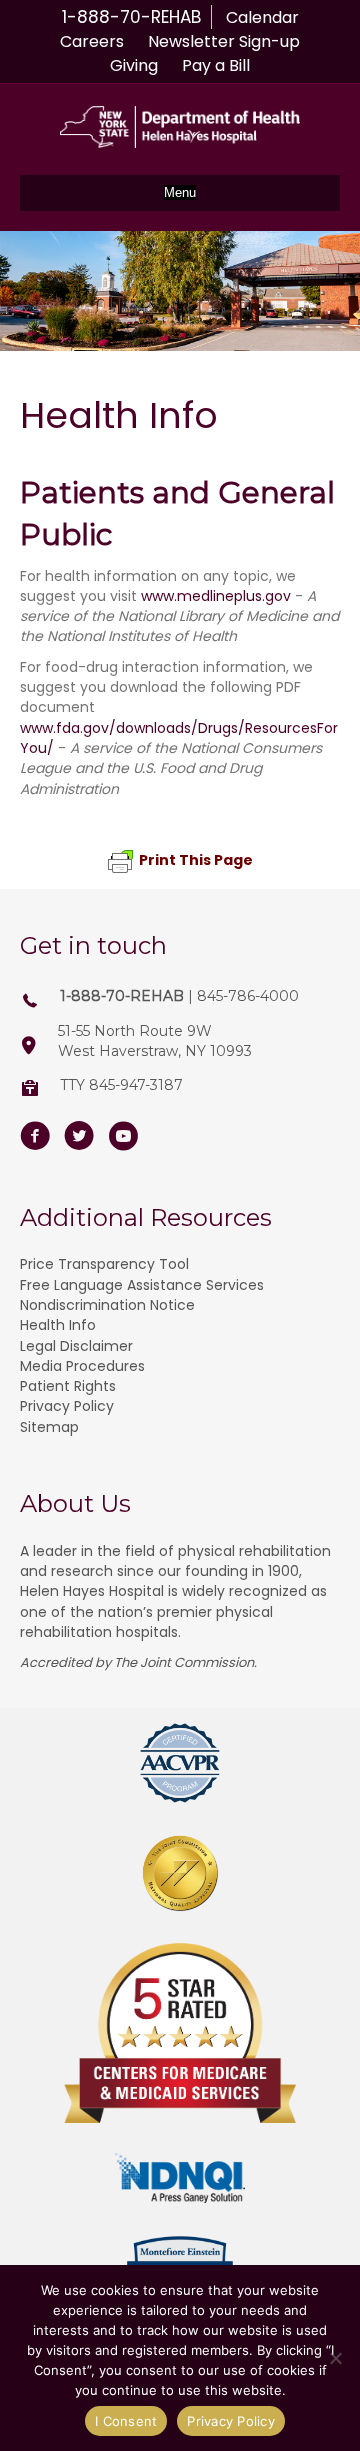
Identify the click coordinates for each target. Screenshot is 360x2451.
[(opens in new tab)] (180, 1762)
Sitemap (49, 1427)
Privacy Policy (67, 1406)
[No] (335, 2358)
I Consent (126, 2421)
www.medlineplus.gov (216, 596)
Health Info (58, 1325)
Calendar (262, 17)
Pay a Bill (216, 65)
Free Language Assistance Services (142, 1285)
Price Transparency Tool (104, 1264)
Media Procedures (82, 1366)
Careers (92, 41)
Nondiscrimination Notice (107, 1305)
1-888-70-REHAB (131, 17)
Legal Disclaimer (76, 1346)
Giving (134, 65)
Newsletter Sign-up (224, 41)
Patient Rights (68, 1386)
